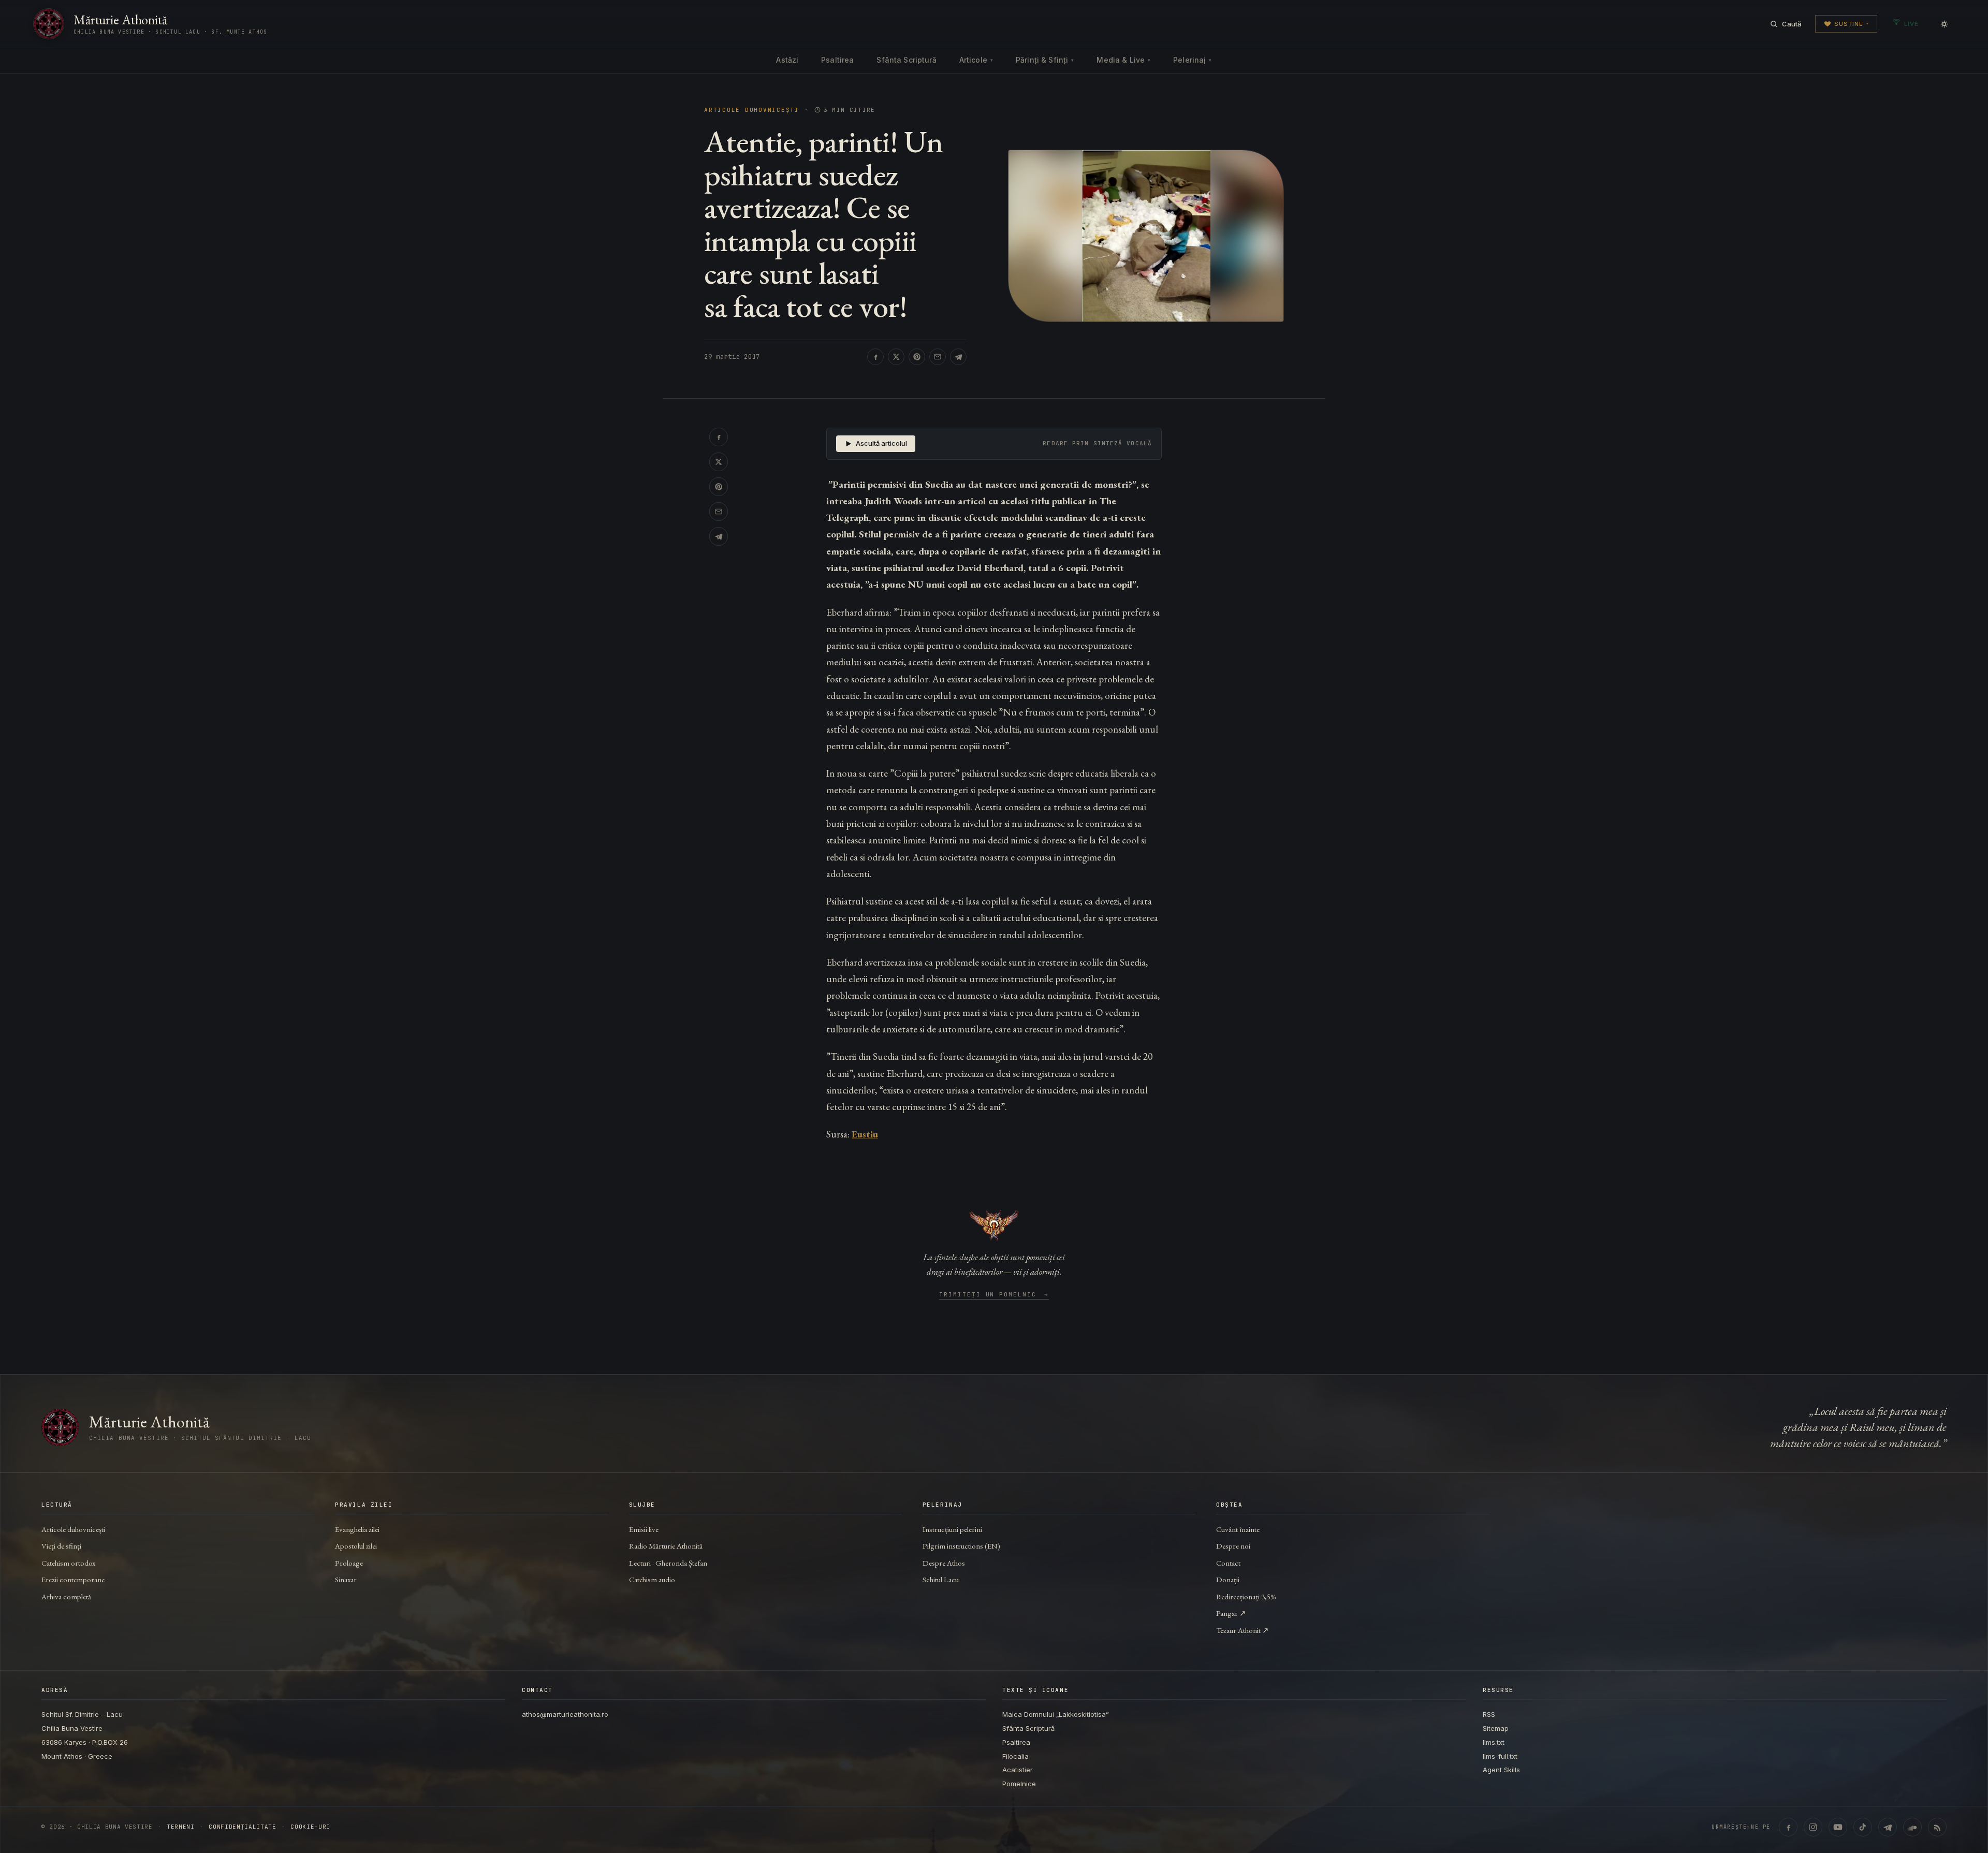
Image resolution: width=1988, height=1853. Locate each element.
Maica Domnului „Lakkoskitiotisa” (1056, 1714)
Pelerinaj (1192, 60)
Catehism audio (652, 1579)
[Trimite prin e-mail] (938, 357)
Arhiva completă (66, 1596)
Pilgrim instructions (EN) (961, 1546)
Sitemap (1496, 1728)
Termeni (181, 1827)
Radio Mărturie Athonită (666, 1546)
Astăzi (787, 60)
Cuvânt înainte (1238, 1529)
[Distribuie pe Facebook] (875, 357)
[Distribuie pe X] (896, 357)
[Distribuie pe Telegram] (958, 357)
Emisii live (644, 1529)
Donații (1228, 1579)
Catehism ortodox (68, 1563)
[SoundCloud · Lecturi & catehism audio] (1912, 1827)
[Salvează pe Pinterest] (917, 357)
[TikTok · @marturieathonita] (1863, 1827)
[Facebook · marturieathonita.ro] (1788, 1827)
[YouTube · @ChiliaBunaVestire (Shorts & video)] (1838, 1827)
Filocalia (1015, 1756)
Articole (976, 60)
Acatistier (1018, 1770)
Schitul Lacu (941, 1579)
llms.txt (1494, 1742)
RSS (1489, 1714)
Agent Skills (1501, 1770)
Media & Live (1123, 60)
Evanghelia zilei (357, 1529)
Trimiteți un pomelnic (994, 1295)
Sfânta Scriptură (906, 60)
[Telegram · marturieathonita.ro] (1888, 1827)
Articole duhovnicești (752, 110)
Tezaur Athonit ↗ (1242, 1630)
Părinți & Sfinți (1045, 60)
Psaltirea (837, 60)
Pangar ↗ (1231, 1613)
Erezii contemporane (73, 1579)
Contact (1228, 1563)
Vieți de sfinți (61, 1546)
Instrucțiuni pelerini (952, 1529)
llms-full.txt (1500, 1756)
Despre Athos (944, 1563)
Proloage (349, 1563)
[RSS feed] (1937, 1827)
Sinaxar (346, 1579)
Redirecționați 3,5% (1246, 1596)
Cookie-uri (310, 1827)
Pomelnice (1019, 1784)
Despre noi (1233, 1546)
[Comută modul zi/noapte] (1944, 24)
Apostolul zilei (356, 1546)
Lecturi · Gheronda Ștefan (668, 1563)
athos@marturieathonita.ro (565, 1714)
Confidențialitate (242, 1827)
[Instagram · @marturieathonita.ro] (1813, 1827)
